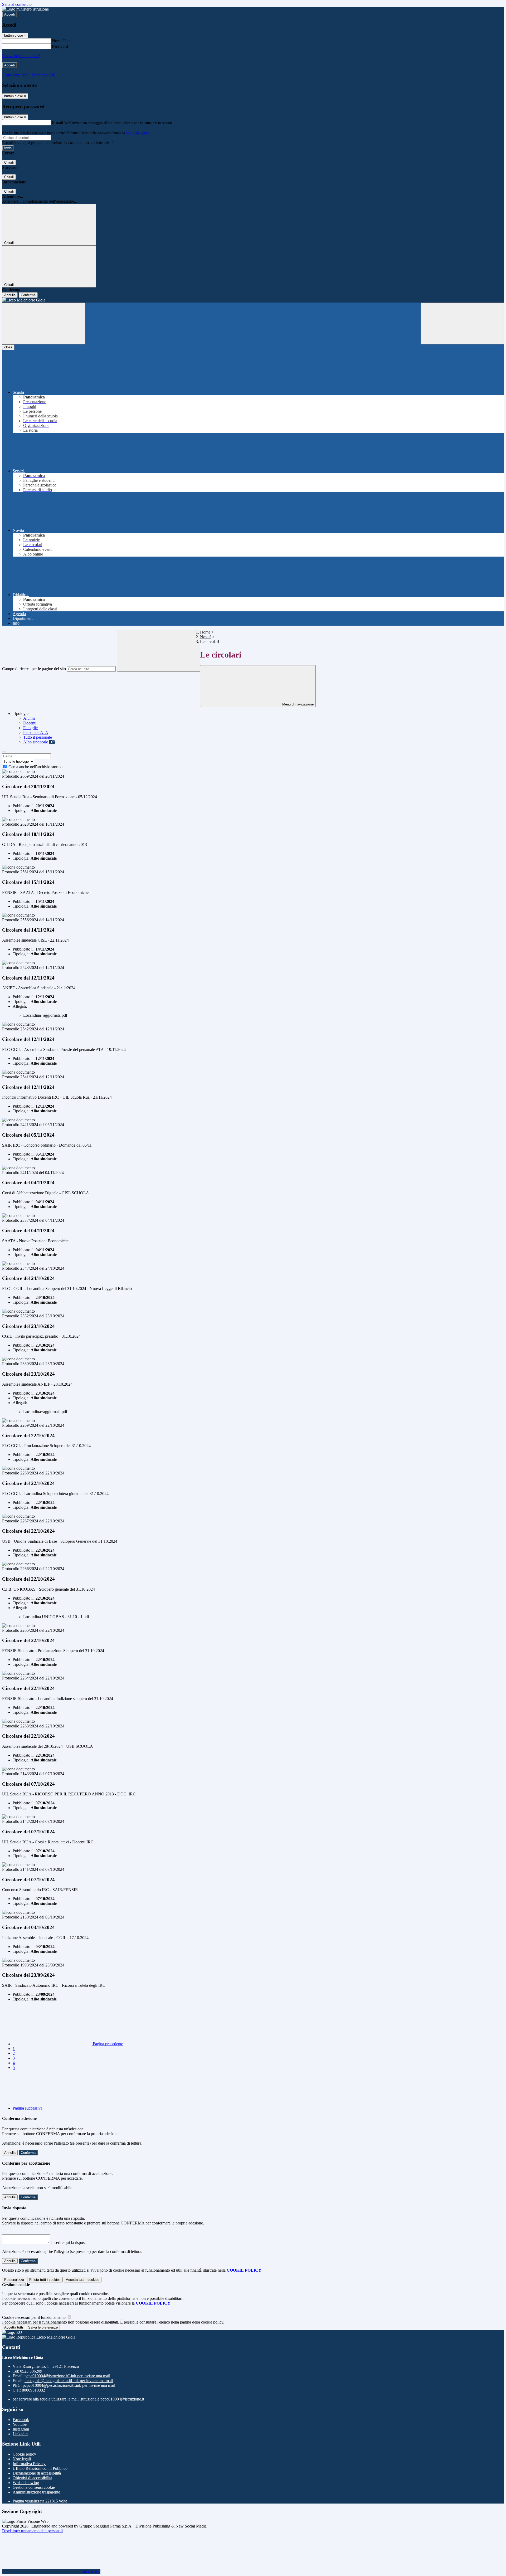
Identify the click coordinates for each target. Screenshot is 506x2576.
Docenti (30, 723)
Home (205, 632)
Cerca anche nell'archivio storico (35, 767)
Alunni (29, 718)
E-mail (57, 122)
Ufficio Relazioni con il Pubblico (40, 2468)
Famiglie (30, 728)
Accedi (9, 14)
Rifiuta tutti (45, 2280)
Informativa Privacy (29, 2464)
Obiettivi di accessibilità (32, 2478)
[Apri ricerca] (462, 323)
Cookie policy (24, 2454)
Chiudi (9, 162)
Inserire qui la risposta (69, 2243)
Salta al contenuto (17, 4)
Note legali (22, 2459)
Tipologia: (21, 810)
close (8, 347)
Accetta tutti (83, 2280)
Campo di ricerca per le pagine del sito (34, 669)
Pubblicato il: (24, 806)
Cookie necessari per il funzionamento (34, 2317)
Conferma (28, 295)
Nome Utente (63, 41)
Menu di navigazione (297, 704)
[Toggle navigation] (44, 323)
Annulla (10, 295)
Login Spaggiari (137, 133)
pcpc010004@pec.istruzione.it (69, 2385)
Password (60, 46)
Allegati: (20, 1006)
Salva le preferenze (43, 2327)
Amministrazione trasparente (36, 2492)
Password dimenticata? (21, 56)
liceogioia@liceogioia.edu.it (69, 2381)
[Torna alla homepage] (253, 300)
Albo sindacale (39, 742)
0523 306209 (31, 2371)
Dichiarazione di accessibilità (37, 2473)
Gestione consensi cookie (34, 2487)
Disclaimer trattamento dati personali (32, 2531)
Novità (206, 637)
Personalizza (14, 2280)
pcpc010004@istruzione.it (67, 2376)
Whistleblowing (26, 2483)
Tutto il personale (38, 737)
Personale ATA (36, 732)
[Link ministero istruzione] (25, 9)
